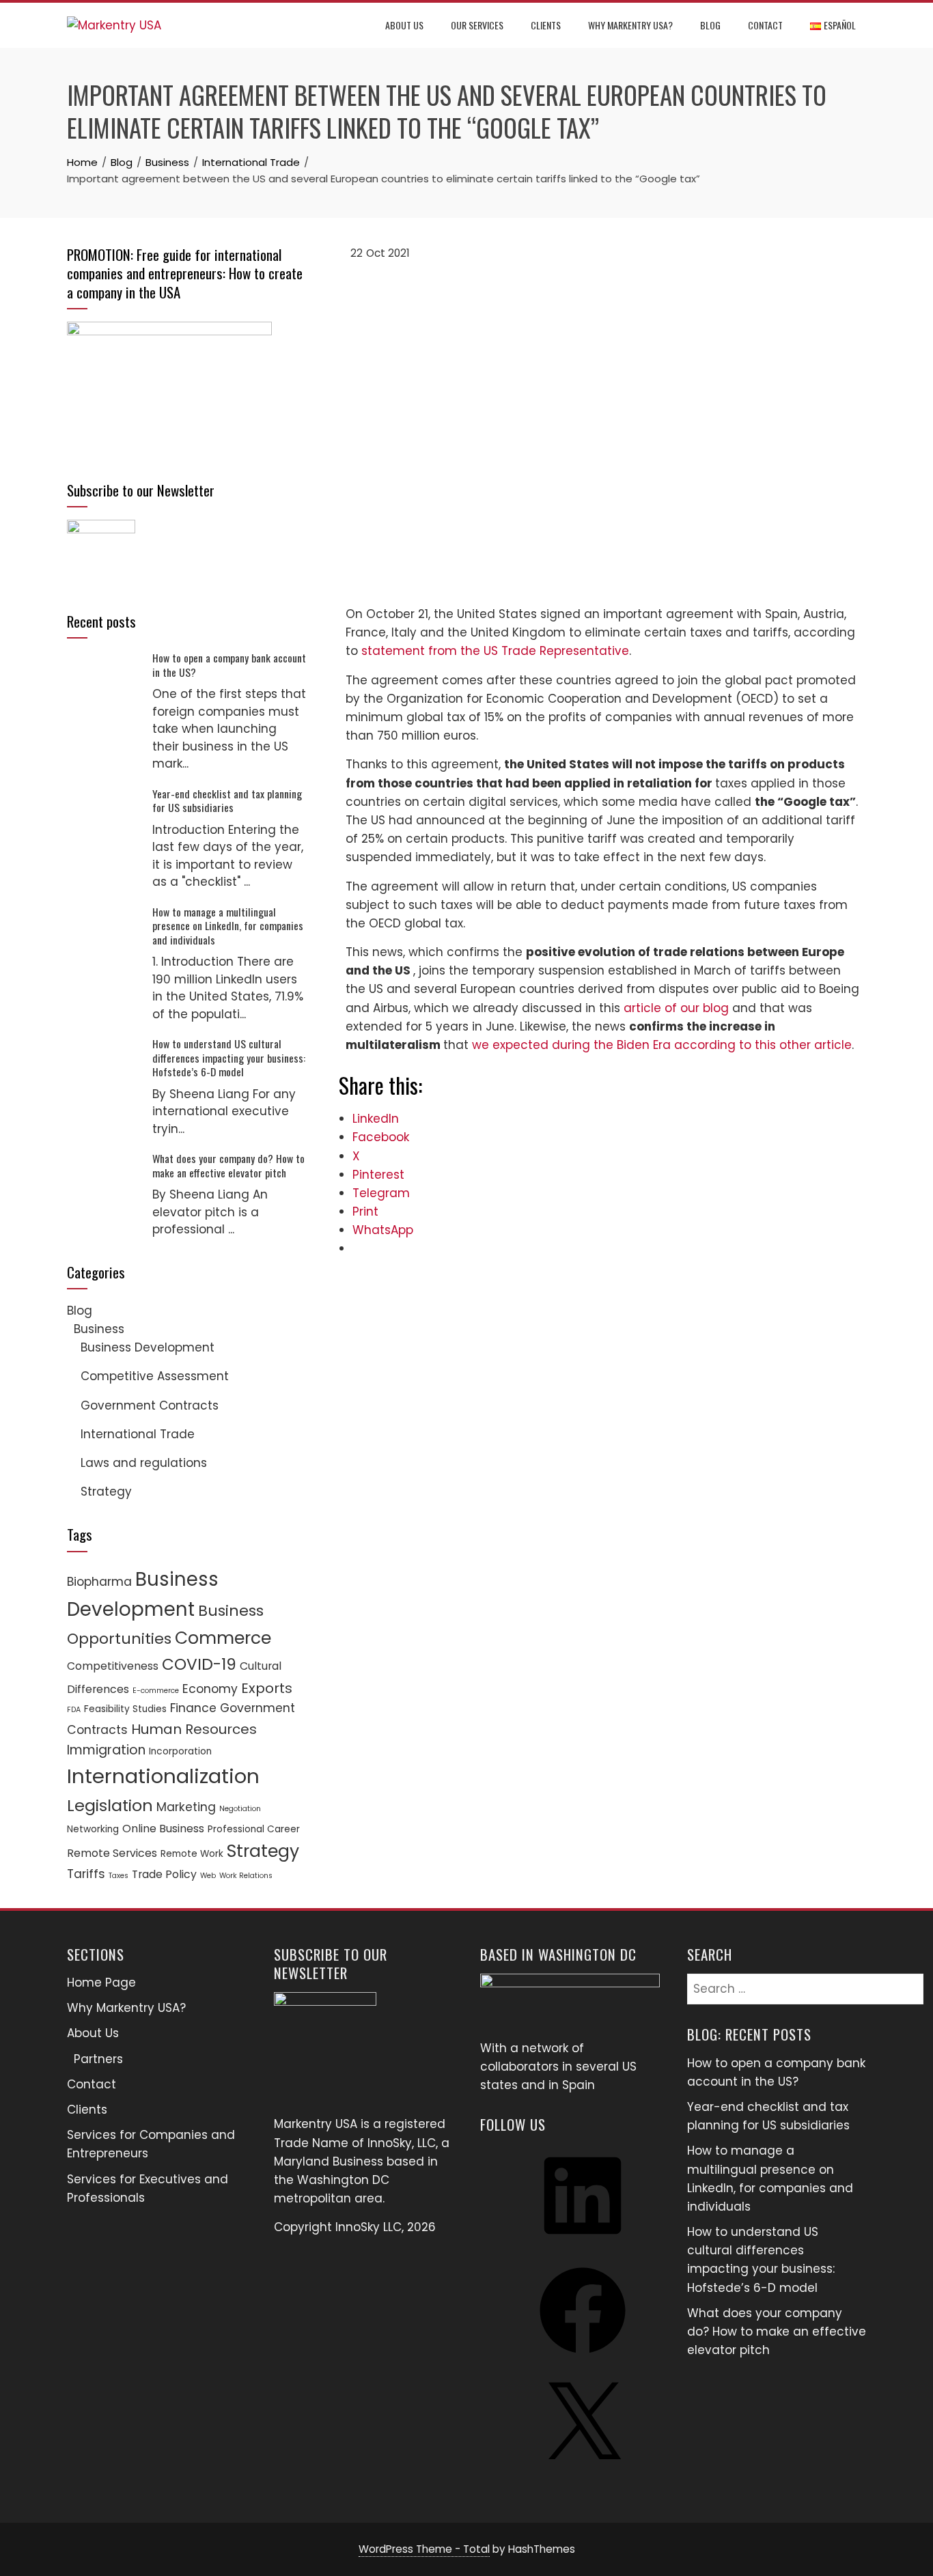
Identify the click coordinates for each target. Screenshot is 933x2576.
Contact (765, 25)
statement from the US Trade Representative (495, 651)
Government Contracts (150, 1405)
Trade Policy (164, 1874)
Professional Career (254, 1829)
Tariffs (86, 1874)
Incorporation (180, 1751)
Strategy (106, 1492)
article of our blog (676, 1008)
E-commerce (156, 1691)
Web (208, 1876)
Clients (546, 25)
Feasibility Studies (125, 1709)
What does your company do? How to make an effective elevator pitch (228, 1165)
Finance (193, 1708)
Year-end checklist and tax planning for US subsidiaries (227, 800)
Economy (210, 1689)
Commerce (223, 1638)
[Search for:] (805, 1983)
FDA (74, 1710)
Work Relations (246, 1876)
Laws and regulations (144, 1463)
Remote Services (112, 1853)
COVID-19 (199, 1664)
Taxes (119, 1876)
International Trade (138, 1434)
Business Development (148, 1347)
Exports (267, 1688)
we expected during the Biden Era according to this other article (662, 1045)
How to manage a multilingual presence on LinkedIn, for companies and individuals (228, 926)
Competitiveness (113, 1666)
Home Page (101, 1983)
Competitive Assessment (155, 1376)
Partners (98, 2059)
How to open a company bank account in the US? (229, 664)
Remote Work (192, 1854)
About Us (404, 25)
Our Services (477, 25)
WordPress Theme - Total (424, 2549)
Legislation (110, 1805)
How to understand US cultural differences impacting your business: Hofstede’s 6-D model (229, 1058)
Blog (710, 25)
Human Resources (194, 1729)
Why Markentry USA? (630, 25)
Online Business (163, 1829)
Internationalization (163, 1776)
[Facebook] (583, 2357)
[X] (583, 2472)
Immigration (106, 1750)
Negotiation (240, 1809)
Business (99, 1329)
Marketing (186, 1807)
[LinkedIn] (583, 2243)
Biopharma (99, 1582)
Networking (93, 1829)
